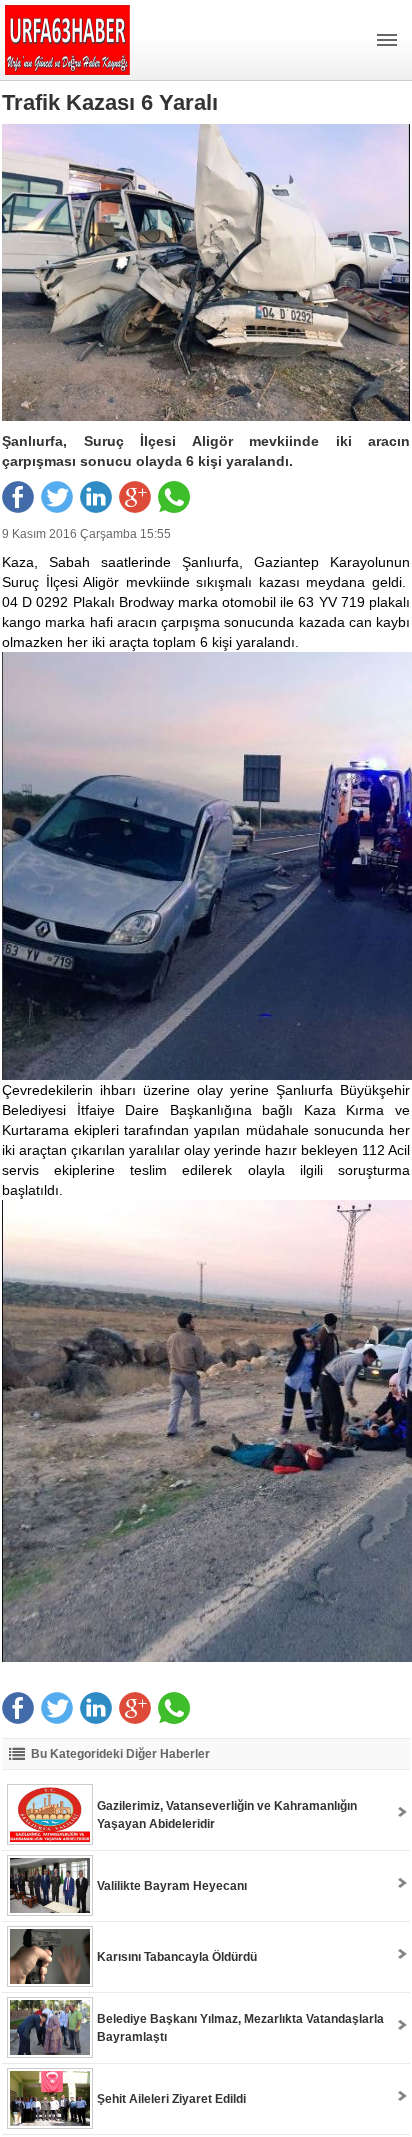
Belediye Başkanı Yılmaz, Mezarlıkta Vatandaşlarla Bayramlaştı (240, 2028)
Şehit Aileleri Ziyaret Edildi (171, 2099)
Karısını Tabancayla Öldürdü (177, 1957)
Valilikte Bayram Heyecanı (172, 1886)
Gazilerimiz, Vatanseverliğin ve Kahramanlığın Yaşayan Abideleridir (227, 1815)
